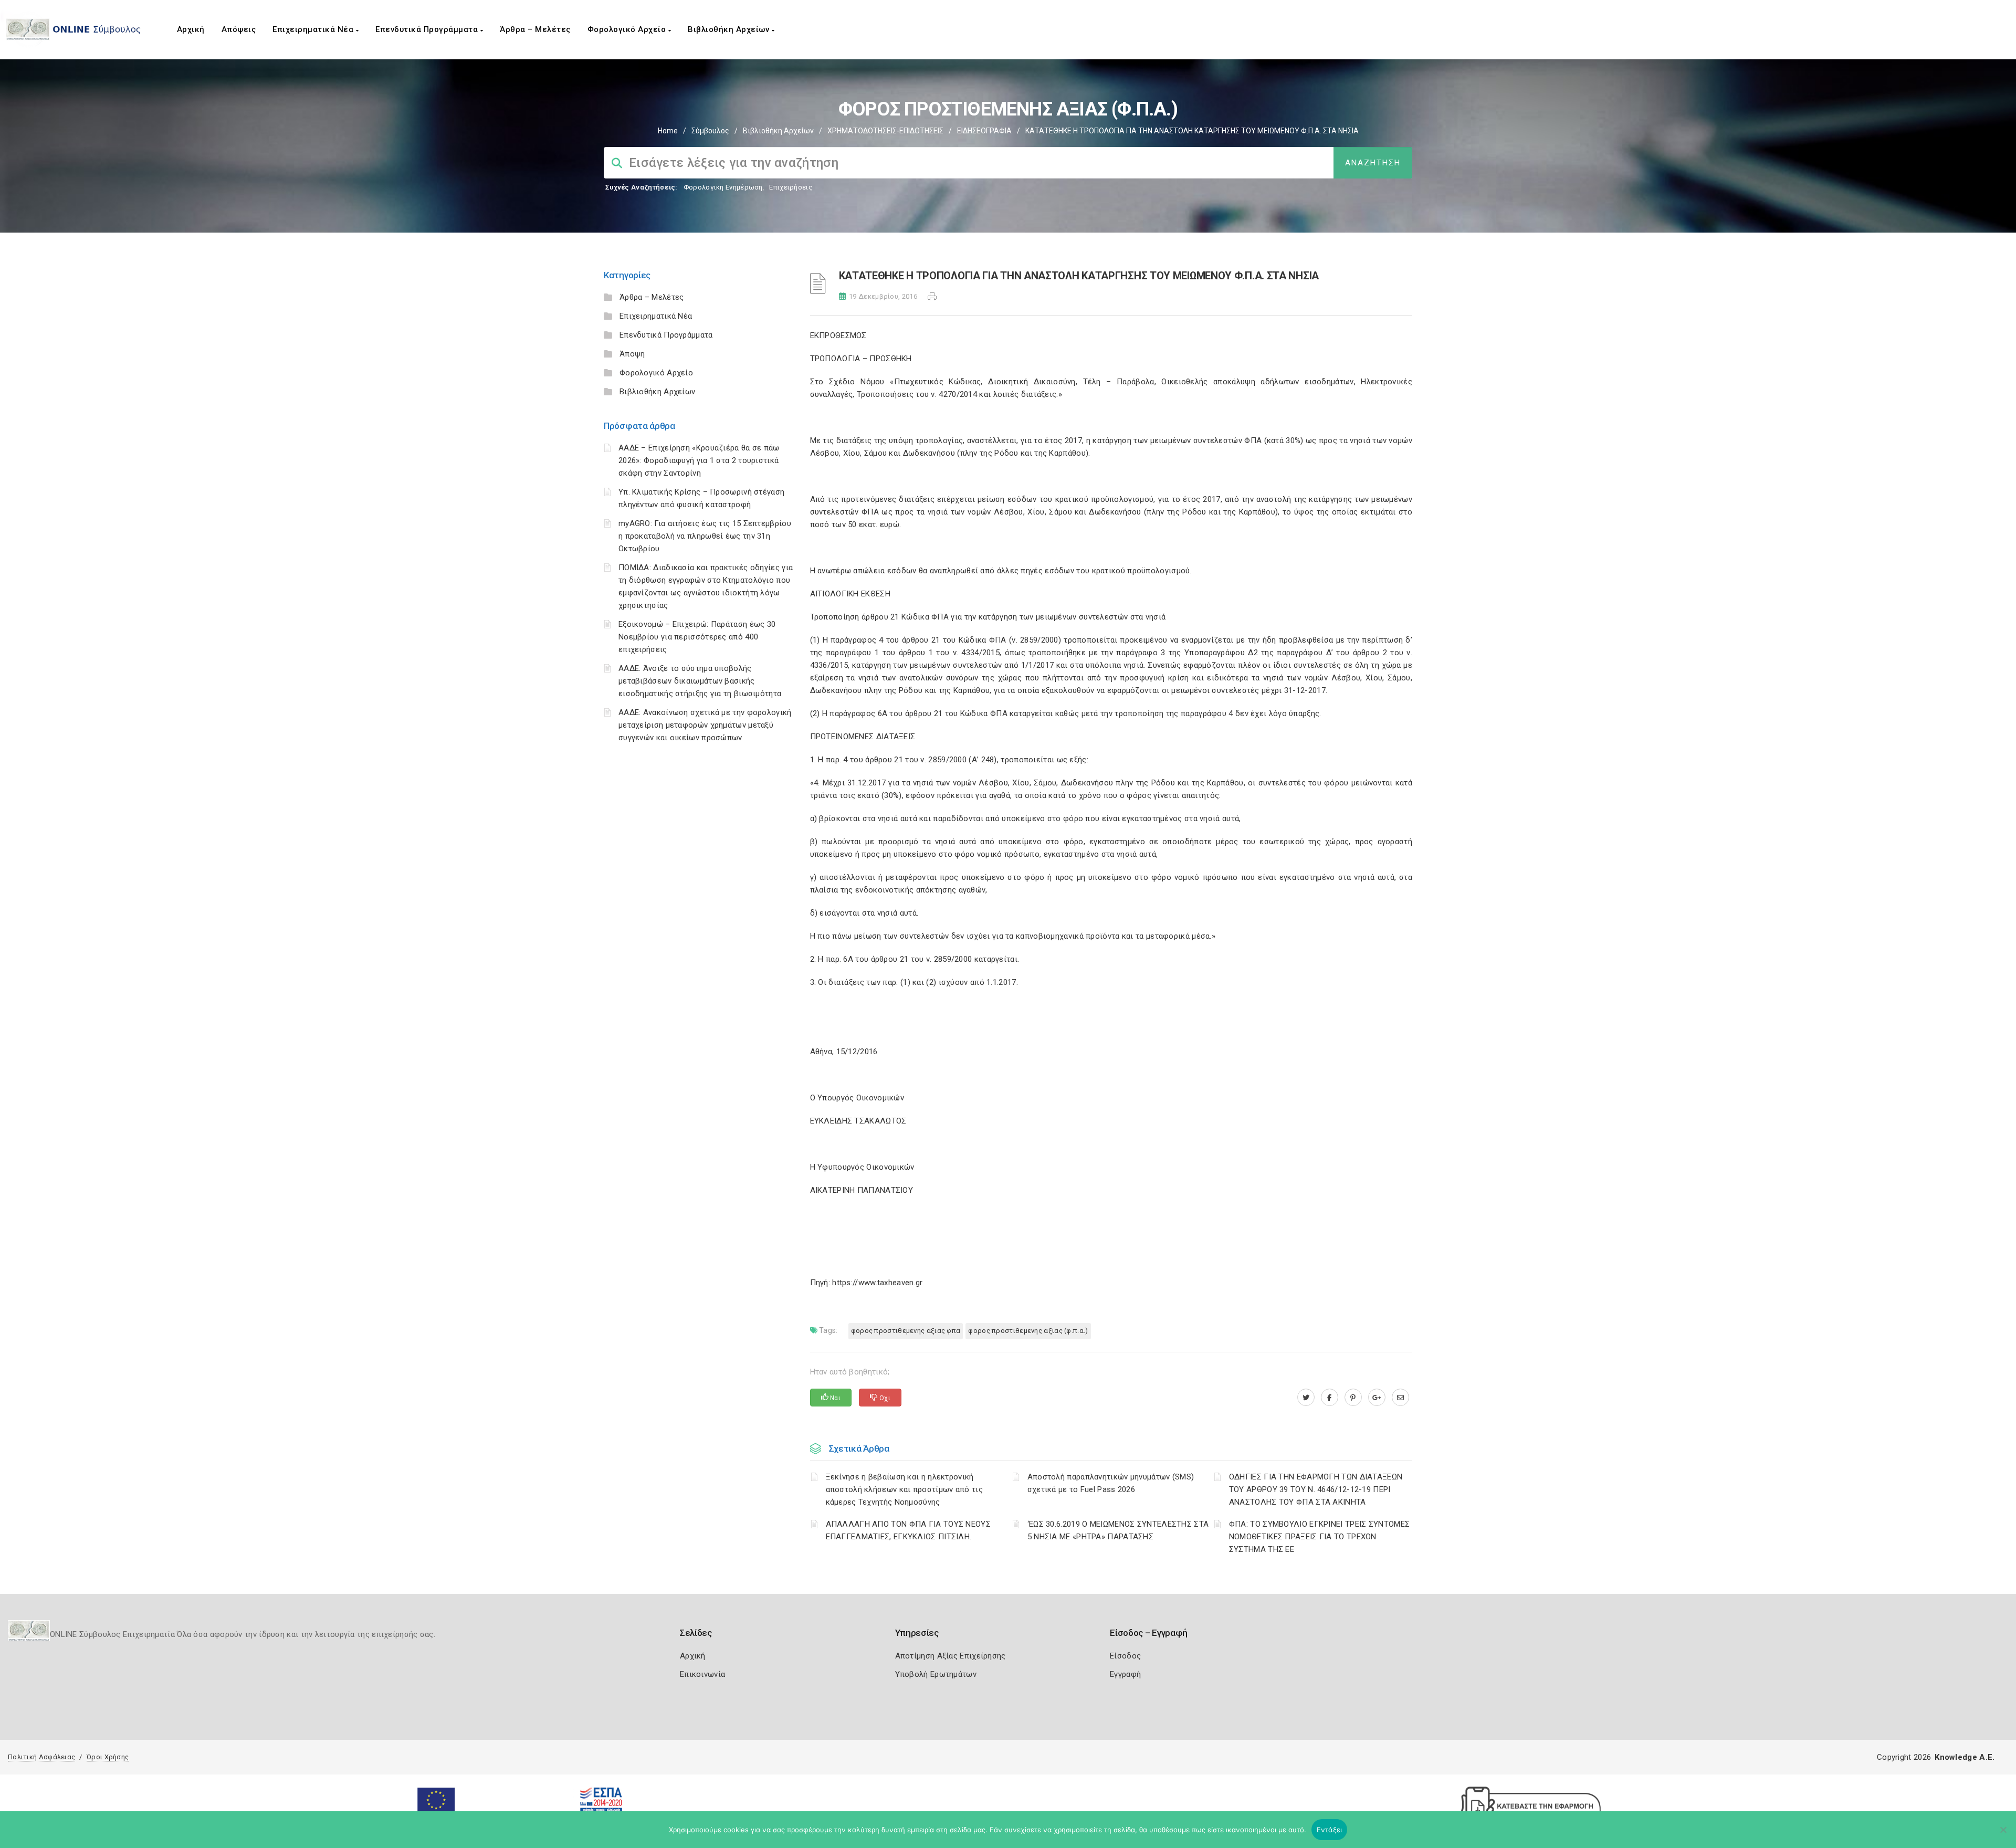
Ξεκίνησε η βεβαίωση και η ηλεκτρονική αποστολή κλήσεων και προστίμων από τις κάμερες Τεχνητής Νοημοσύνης (904, 1489)
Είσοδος (1125, 1656)
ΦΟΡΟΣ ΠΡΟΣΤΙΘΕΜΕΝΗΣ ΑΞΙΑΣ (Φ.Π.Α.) (1028, 1331)
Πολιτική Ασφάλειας (41, 1757)
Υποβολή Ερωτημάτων (936, 1674)
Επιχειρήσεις (791, 187)
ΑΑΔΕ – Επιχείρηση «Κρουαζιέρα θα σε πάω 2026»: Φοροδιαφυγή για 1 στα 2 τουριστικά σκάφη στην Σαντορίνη (699, 460)
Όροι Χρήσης (108, 1757)
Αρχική (191, 29)
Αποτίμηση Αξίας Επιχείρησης (951, 1656)
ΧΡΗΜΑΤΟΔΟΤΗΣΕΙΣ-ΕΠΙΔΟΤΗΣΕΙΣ (885, 131)
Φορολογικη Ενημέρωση (723, 187)
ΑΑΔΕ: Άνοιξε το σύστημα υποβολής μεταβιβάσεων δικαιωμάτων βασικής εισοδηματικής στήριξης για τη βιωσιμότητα (700, 681)
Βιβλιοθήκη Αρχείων (730, 29)
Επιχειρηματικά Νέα (314, 29)
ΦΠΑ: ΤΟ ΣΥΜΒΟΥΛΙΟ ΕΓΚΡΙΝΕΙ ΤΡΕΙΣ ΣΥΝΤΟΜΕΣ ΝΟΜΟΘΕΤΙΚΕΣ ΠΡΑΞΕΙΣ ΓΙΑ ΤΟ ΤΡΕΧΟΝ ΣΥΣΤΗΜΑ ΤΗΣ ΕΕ (1319, 1537)
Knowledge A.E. (1965, 1757)
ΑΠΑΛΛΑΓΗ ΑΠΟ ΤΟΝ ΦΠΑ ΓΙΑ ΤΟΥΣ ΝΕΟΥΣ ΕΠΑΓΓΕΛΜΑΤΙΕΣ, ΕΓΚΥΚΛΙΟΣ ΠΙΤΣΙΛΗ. (909, 1530)
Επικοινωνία (702, 1674)
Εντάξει (1330, 1830)
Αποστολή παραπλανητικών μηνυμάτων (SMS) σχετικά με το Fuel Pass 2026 (1111, 1483)
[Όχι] (2003, 1835)
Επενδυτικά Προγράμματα (428, 29)
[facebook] (1330, 1398)
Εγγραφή (1125, 1674)
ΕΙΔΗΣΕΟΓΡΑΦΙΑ (984, 131)
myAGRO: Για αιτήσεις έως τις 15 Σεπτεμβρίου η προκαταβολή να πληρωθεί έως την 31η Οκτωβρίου (705, 536)
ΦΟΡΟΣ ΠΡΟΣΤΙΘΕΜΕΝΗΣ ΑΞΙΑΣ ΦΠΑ (906, 1331)
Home (668, 131)
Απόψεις (239, 29)
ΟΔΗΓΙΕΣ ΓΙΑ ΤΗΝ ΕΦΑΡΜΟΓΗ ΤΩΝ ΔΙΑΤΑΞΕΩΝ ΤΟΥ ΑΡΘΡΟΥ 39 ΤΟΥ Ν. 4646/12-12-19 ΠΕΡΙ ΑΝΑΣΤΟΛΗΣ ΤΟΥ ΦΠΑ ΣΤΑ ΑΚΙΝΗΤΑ (1316, 1489)
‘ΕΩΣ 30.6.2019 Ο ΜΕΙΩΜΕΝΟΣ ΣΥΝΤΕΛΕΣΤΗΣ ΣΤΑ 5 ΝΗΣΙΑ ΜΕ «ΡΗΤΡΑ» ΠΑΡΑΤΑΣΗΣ (1118, 1530)
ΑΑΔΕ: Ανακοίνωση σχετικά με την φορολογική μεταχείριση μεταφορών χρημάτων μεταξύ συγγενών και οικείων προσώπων (705, 725)
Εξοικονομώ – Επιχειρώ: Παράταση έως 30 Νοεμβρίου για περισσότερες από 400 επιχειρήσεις (697, 637)
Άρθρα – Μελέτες (535, 29)
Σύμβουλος (710, 131)
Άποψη (632, 354)
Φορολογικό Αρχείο (628, 29)
